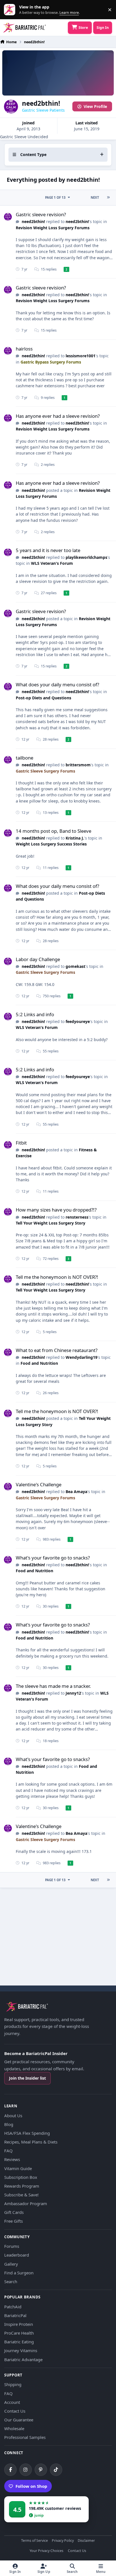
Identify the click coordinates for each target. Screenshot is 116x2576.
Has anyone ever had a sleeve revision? (58, 416)
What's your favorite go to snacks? (53, 1558)
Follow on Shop (31, 2486)
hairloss (24, 349)
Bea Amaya (76, 1492)
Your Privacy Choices (46, 2551)
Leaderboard (17, 2255)
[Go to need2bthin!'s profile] (8, 217)
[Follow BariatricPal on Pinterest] (41, 2470)
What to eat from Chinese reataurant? (57, 1350)
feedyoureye (78, 1021)
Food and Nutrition (39, 1363)
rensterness (77, 1217)
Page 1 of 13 (55, 197)
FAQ (8, 2151)
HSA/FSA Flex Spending (27, 2133)
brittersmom (78, 765)
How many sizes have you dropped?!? (56, 1210)
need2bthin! (33, 221)
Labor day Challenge (38, 959)
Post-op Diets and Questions (43, 698)
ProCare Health (19, 2333)
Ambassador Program (26, 2203)
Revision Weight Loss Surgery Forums (53, 228)
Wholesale (14, 2428)
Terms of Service (34, 2541)
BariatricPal (15, 2315)
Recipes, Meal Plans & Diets (31, 2142)
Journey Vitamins (21, 2350)
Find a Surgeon (19, 2273)
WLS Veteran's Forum (52, 563)
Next (95, 197)
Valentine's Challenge (39, 1484)
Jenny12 (73, 1693)
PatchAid (13, 2307)
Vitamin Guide (18, 2168)
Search (11, 2281)
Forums (12, 2246)
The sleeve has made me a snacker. (53, 1686)
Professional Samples (25, 2437)
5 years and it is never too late (48, 550)
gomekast (75, 966)
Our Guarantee (19, 2420)
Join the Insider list (27, 2078)
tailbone (24, 758)
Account (12, 2402)
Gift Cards (14, 2212)
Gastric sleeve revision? (41, 214)
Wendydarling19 (82, 1357)
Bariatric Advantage (23, 2359)
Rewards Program (22, 2186)
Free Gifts (14, 2221)
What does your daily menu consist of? (57, 684)
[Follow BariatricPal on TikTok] (56, 2470)
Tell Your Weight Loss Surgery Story (51, 1223)
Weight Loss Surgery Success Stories (51, 844)
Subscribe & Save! (21, 2195)
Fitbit (21, 1143)
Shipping (13, 2384)
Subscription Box (21, 2177)
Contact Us (15, 2411)
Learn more (11, 10)
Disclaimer (86, 2541)
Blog (9, 2124)
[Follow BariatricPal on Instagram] (26, 2470)
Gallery (11, 2264)
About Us (13, 2116)
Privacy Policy (63, 2541)
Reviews (12, 2159)
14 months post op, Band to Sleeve (53, 831)
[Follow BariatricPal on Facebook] (10, 2470)
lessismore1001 (81, 356)
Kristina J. (75, 838)
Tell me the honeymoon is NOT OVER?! (57, 1277)
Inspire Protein (19, 2324)
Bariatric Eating (19, 2342)
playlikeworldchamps (86, 557)
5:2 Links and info (35, 1014)
